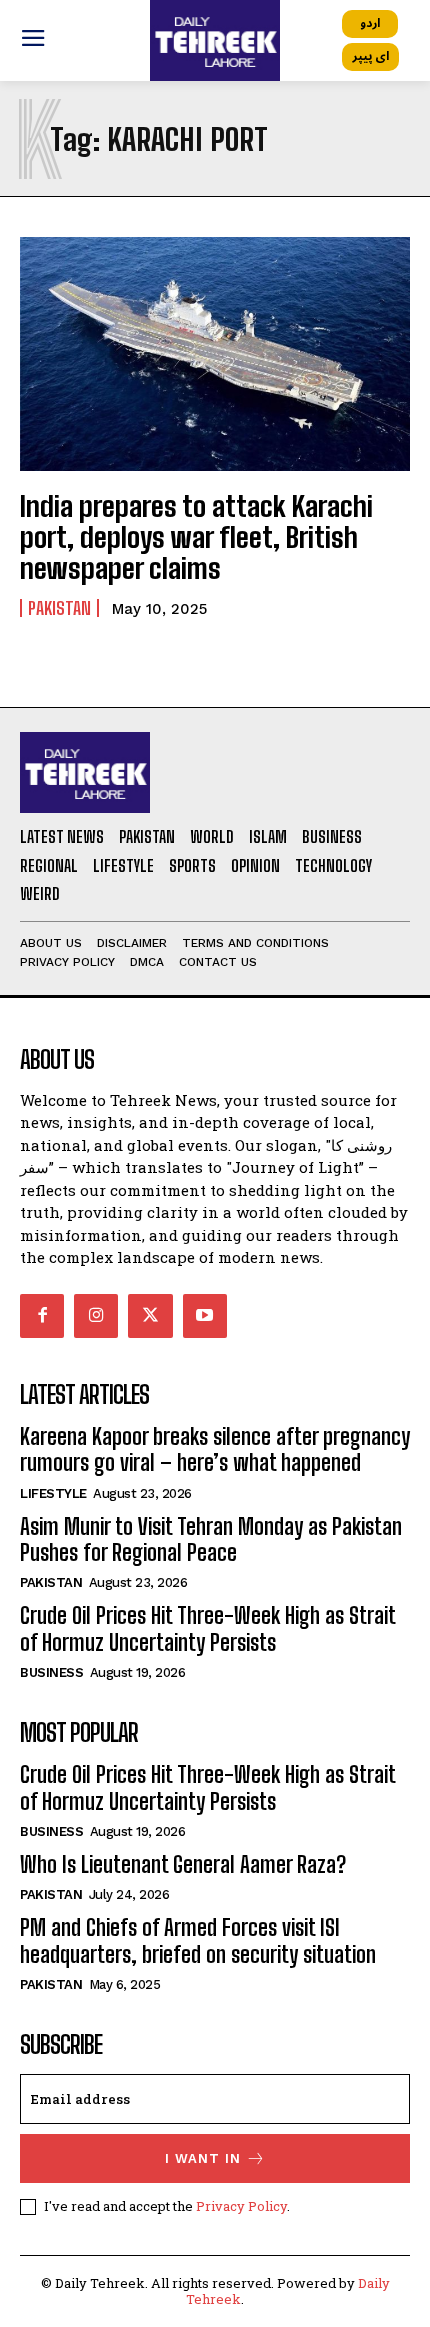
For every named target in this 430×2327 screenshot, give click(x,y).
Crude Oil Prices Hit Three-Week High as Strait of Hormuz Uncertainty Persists (208, 1628)
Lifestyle (53, 1493)
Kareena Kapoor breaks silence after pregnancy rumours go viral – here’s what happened (215, 1449)
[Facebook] (42, 1316)
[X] (150, 1316)
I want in (203, 2158)
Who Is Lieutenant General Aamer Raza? (183, 1864)
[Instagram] (96, 1316)
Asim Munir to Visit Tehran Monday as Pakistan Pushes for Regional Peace (211, 1539)
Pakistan (59, 608)
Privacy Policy (241, 2206)
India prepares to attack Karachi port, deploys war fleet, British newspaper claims (196, 537)
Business (51, 1672)
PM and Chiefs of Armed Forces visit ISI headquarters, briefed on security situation (198, 1940)
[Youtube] (205, 1316)
